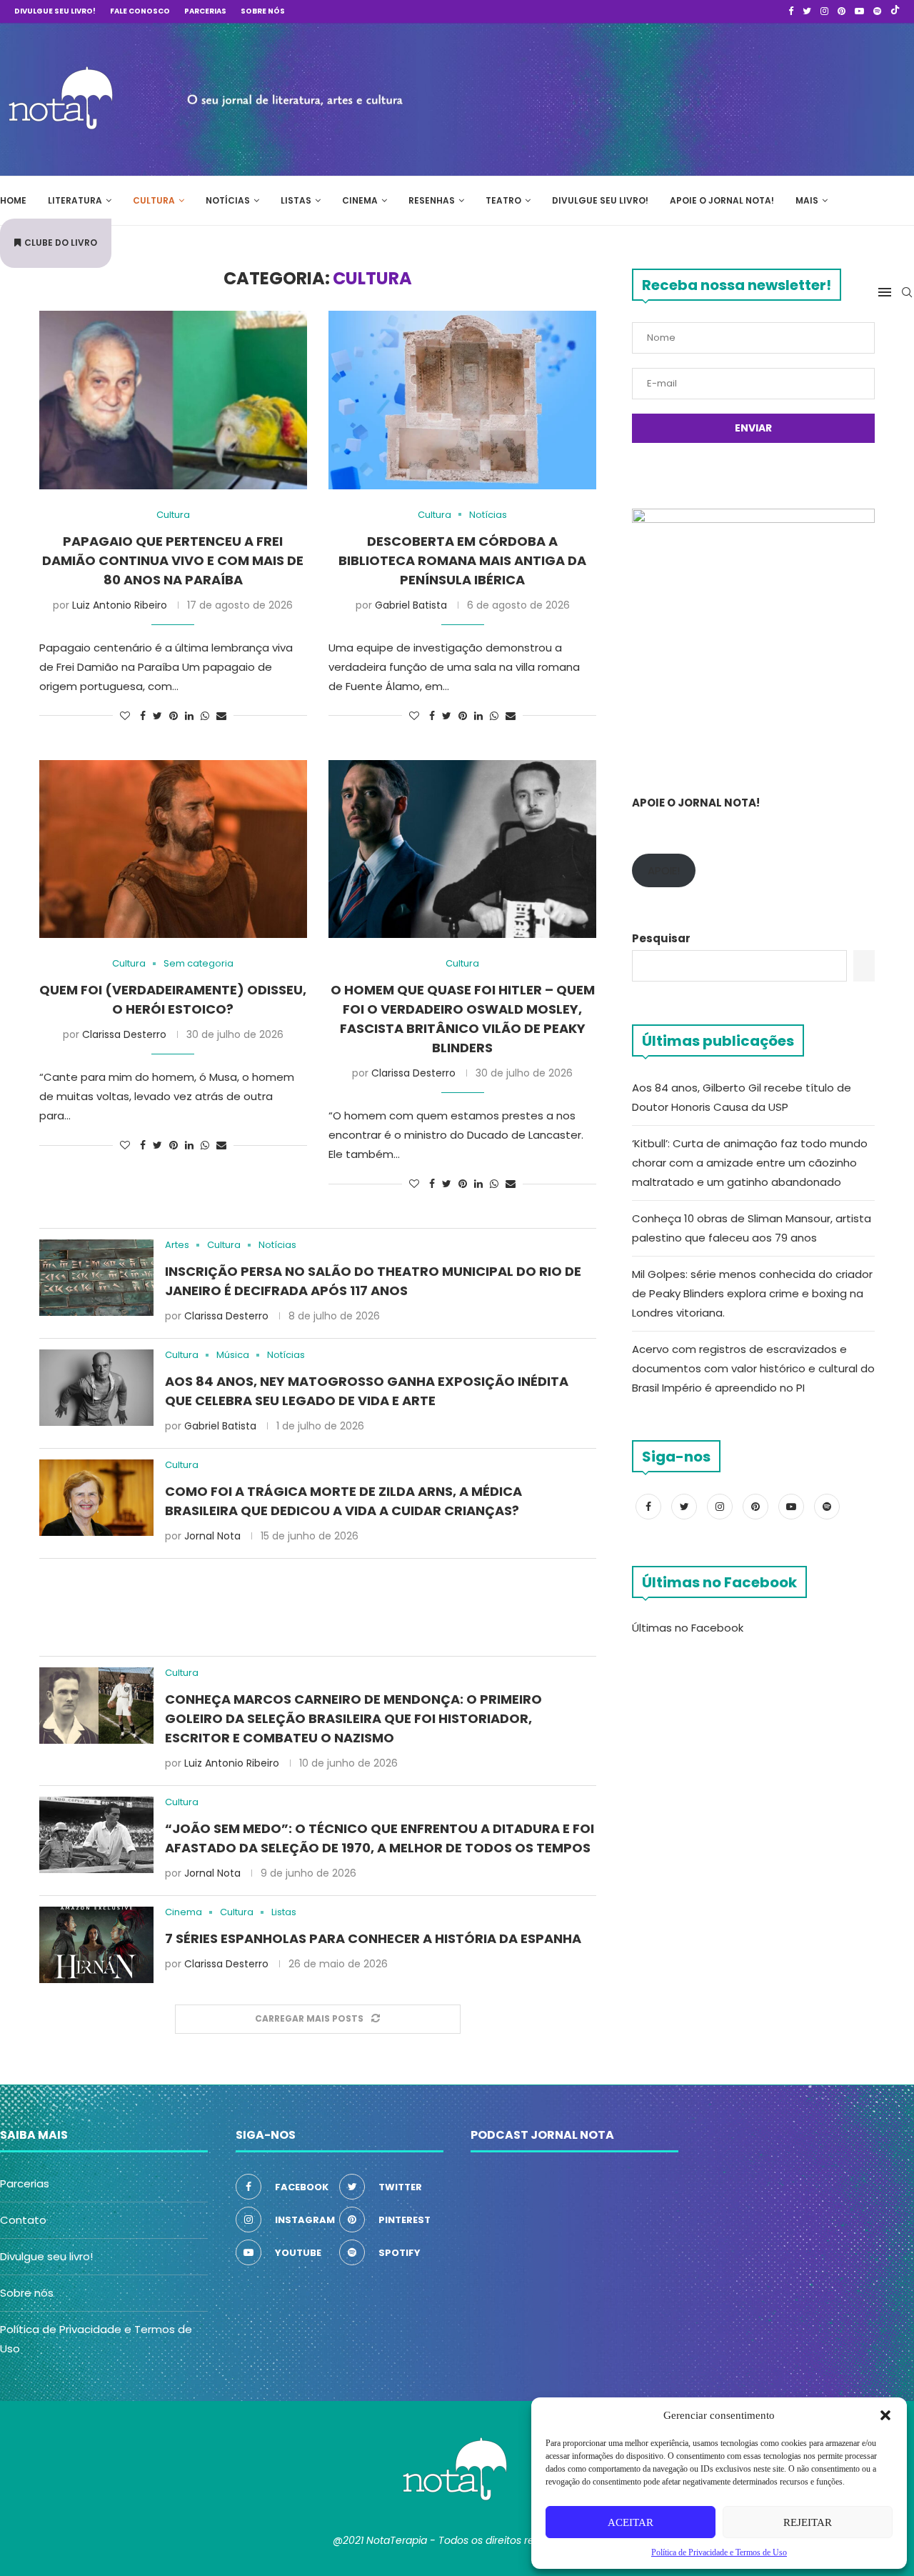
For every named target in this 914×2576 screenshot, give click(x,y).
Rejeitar (808, 2522)
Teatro (503, 200)
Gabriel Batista (411, 605)
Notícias (228, 200)
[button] (885, 2415)
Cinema (360, 200)
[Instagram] (824, 11)
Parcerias (205, 11)
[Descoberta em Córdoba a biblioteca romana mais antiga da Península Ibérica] (462, 400)
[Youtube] (859, 11)
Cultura (154, 200)
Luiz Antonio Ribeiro (120, 605)
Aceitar (631, 2522)
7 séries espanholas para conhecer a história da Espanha (373, 1938)
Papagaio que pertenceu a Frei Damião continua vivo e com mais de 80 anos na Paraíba (173, 560)
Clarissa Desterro (124, 1034)
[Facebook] (791, 11)
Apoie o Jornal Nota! (722, 200)
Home (13, 200)
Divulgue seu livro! (55, 11)
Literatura (75, 200)
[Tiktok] (895, 11)
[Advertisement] (700, 97)
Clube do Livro (61, 243)
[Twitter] (807, 11)
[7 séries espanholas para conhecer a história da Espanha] (96, 1945)
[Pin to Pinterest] (174, 716)
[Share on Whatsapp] (205, 716)
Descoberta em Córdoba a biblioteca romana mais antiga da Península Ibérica (462, 560)
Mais (807, 200)
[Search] (907, 292)
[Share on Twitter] (157, 716)
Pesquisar (661, 938)
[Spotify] (877, 11)
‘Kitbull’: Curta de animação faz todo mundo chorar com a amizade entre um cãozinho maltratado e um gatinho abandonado (750, 1163)
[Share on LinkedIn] (189, 716)
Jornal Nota (212, 1536)
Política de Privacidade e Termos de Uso (719, 2552)
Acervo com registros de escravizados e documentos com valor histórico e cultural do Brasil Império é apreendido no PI (753, 1368)
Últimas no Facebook (688, 1628)
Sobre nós (263, 11)
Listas (296, 200)
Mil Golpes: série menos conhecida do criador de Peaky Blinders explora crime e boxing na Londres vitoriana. (752, 1293)
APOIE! (664, 870)
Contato (23, 2220)
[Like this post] (125, 716)
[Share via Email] (221, 716)
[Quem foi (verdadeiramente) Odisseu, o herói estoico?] (173, 849)
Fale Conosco (140, 11)
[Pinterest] (842, 11)
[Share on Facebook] (143, 716)
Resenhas (432, 200)
